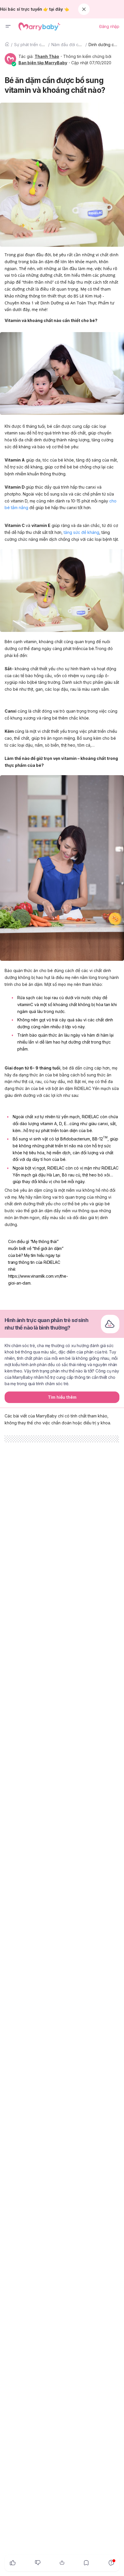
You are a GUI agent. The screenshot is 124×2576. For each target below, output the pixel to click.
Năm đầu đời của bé (70, 45)
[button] (8, 27)
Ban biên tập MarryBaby (43, 63)
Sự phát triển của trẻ (33, 45)
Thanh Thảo (47, 56)
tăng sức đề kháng (81, 532)
